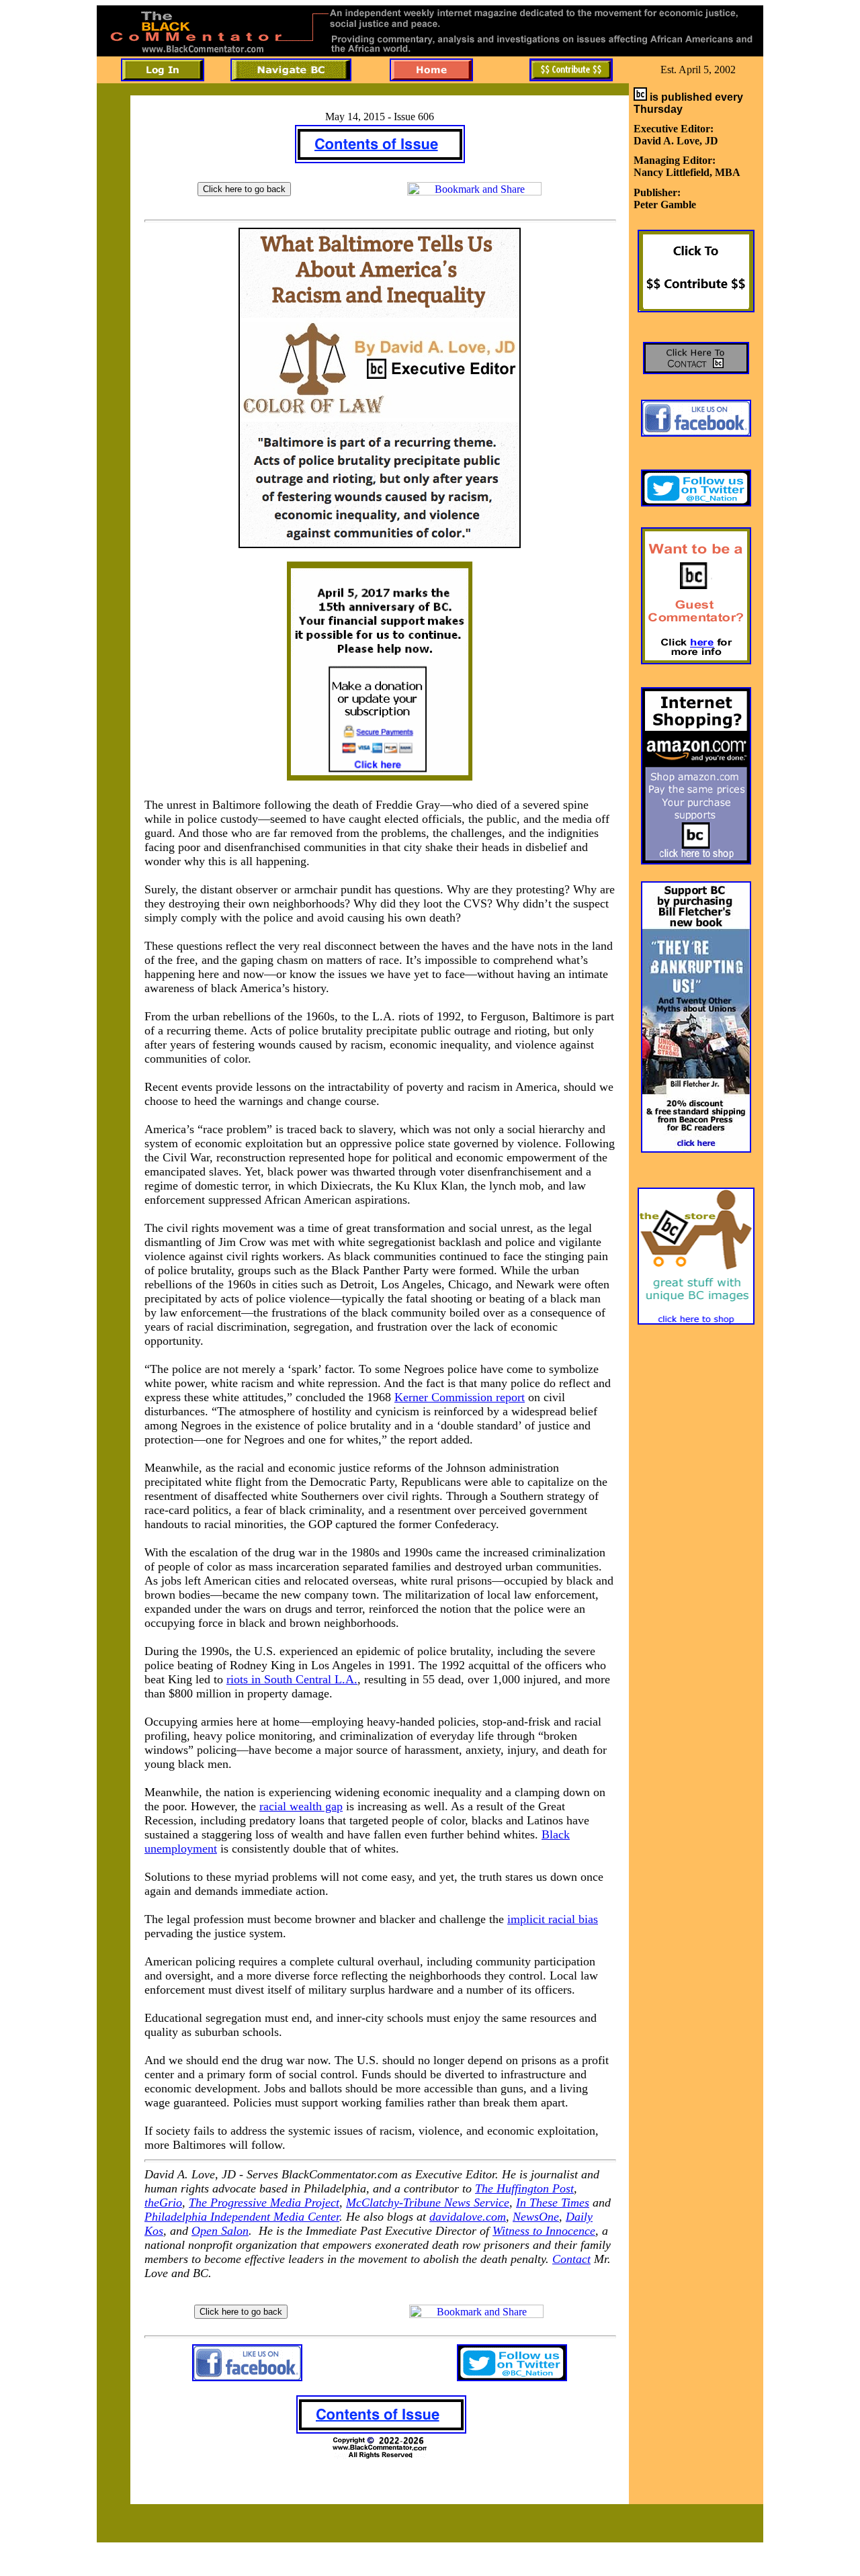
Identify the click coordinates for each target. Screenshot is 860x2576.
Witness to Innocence (544, 2231)
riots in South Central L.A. (292, 1679)
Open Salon (220, 2231)
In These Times (553, 2203)
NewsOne (536, 2217)
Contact (571, 2259)
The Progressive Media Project (264, 2203)
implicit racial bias (553, 1919)
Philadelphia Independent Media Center (242, 2217)
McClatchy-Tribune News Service (428, 2203)
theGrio (163, 2203)
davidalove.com (468, 2217)
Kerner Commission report (460, 1397)
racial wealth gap (301, 1806)
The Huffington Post (524, 2188)
